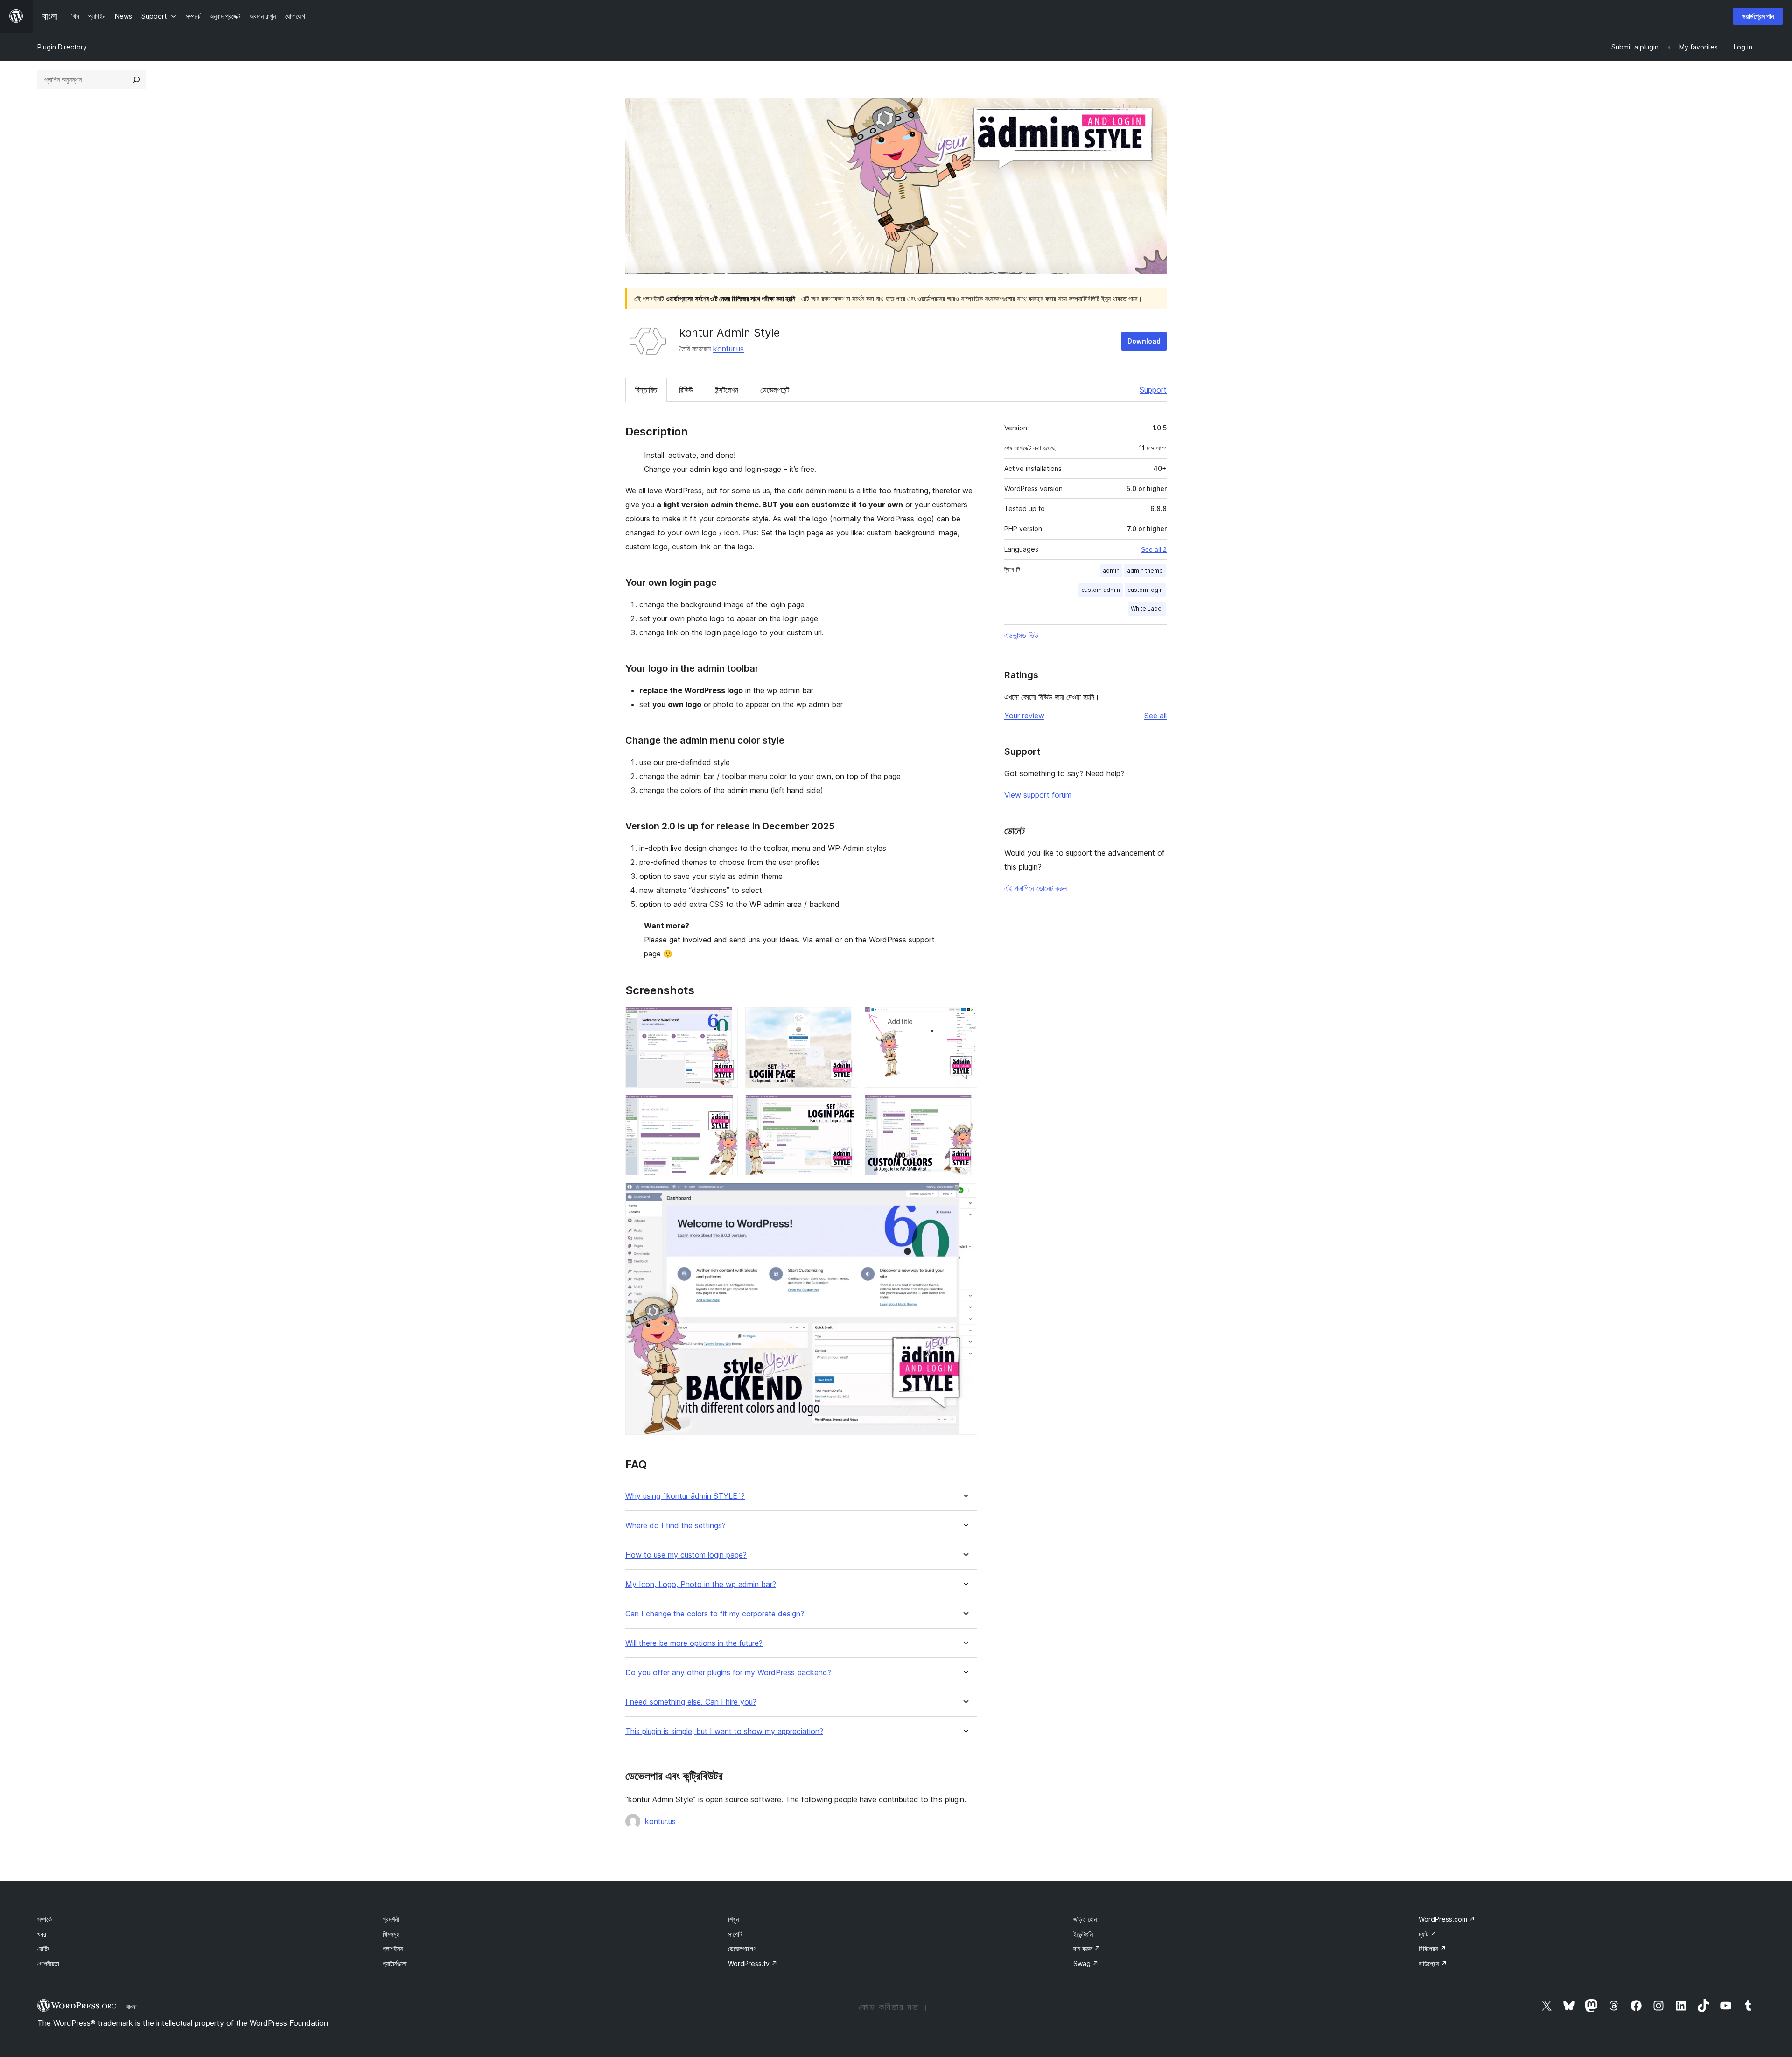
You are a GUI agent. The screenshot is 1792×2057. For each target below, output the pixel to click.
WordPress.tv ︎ (753, 1963)
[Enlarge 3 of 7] (965, 1019)
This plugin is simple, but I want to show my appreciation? (724, 1731)
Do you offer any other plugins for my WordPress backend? (728, 1673)
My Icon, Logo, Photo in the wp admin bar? (701, 1584)
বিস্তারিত (646, 390)
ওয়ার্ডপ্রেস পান (1758, 16)
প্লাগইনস (393, 1948)
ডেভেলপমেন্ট (775, 390)
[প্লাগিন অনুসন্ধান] (136, 80)
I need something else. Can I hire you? (691, 1702)
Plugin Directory (62, 47)
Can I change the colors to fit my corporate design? (715, 1614)
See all (1155, 716)
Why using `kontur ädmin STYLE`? (685, 1496)
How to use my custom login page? (686, 1555)
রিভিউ (686, 390)
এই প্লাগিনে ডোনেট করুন (1036, 888)
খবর (42, 1934)
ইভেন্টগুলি (1083, 1934)
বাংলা (132, 2007)
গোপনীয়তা (48, 1963)
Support (1153, 390)
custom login (1145, 590)
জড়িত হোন (1085, 1919)
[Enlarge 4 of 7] (725, 1108)
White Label (1147, 608)
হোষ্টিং (43, 1948)
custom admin (1101, 590)
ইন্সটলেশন (727, 390)
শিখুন (733, 1919)
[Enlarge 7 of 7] (965, 1195)
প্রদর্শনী (391, 1919)
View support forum (1038, 795)
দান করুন (1087, 1948)
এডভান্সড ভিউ (1021, 635)
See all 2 (1154, 549)
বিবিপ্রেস (1432, 1948)
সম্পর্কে (45, 1919)
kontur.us (728, 349)
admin (1111, 571)
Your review (1024, 716)
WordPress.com (1447, 1919)
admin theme (1145, 571)
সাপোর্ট (735, 1934)
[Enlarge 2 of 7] (845, 1019)
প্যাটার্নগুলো (395, 1963)
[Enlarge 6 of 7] (965, 1108)
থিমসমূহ (391, 1934)
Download (1144, 341)
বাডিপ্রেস (1433, 1963)
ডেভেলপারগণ (742, 1948)
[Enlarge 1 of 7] (725, 1019)
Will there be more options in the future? (694, 1643)
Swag (1086, 1963)
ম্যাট (1428, 1934)
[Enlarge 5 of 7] (845, 1108)
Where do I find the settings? (675, 1526)
